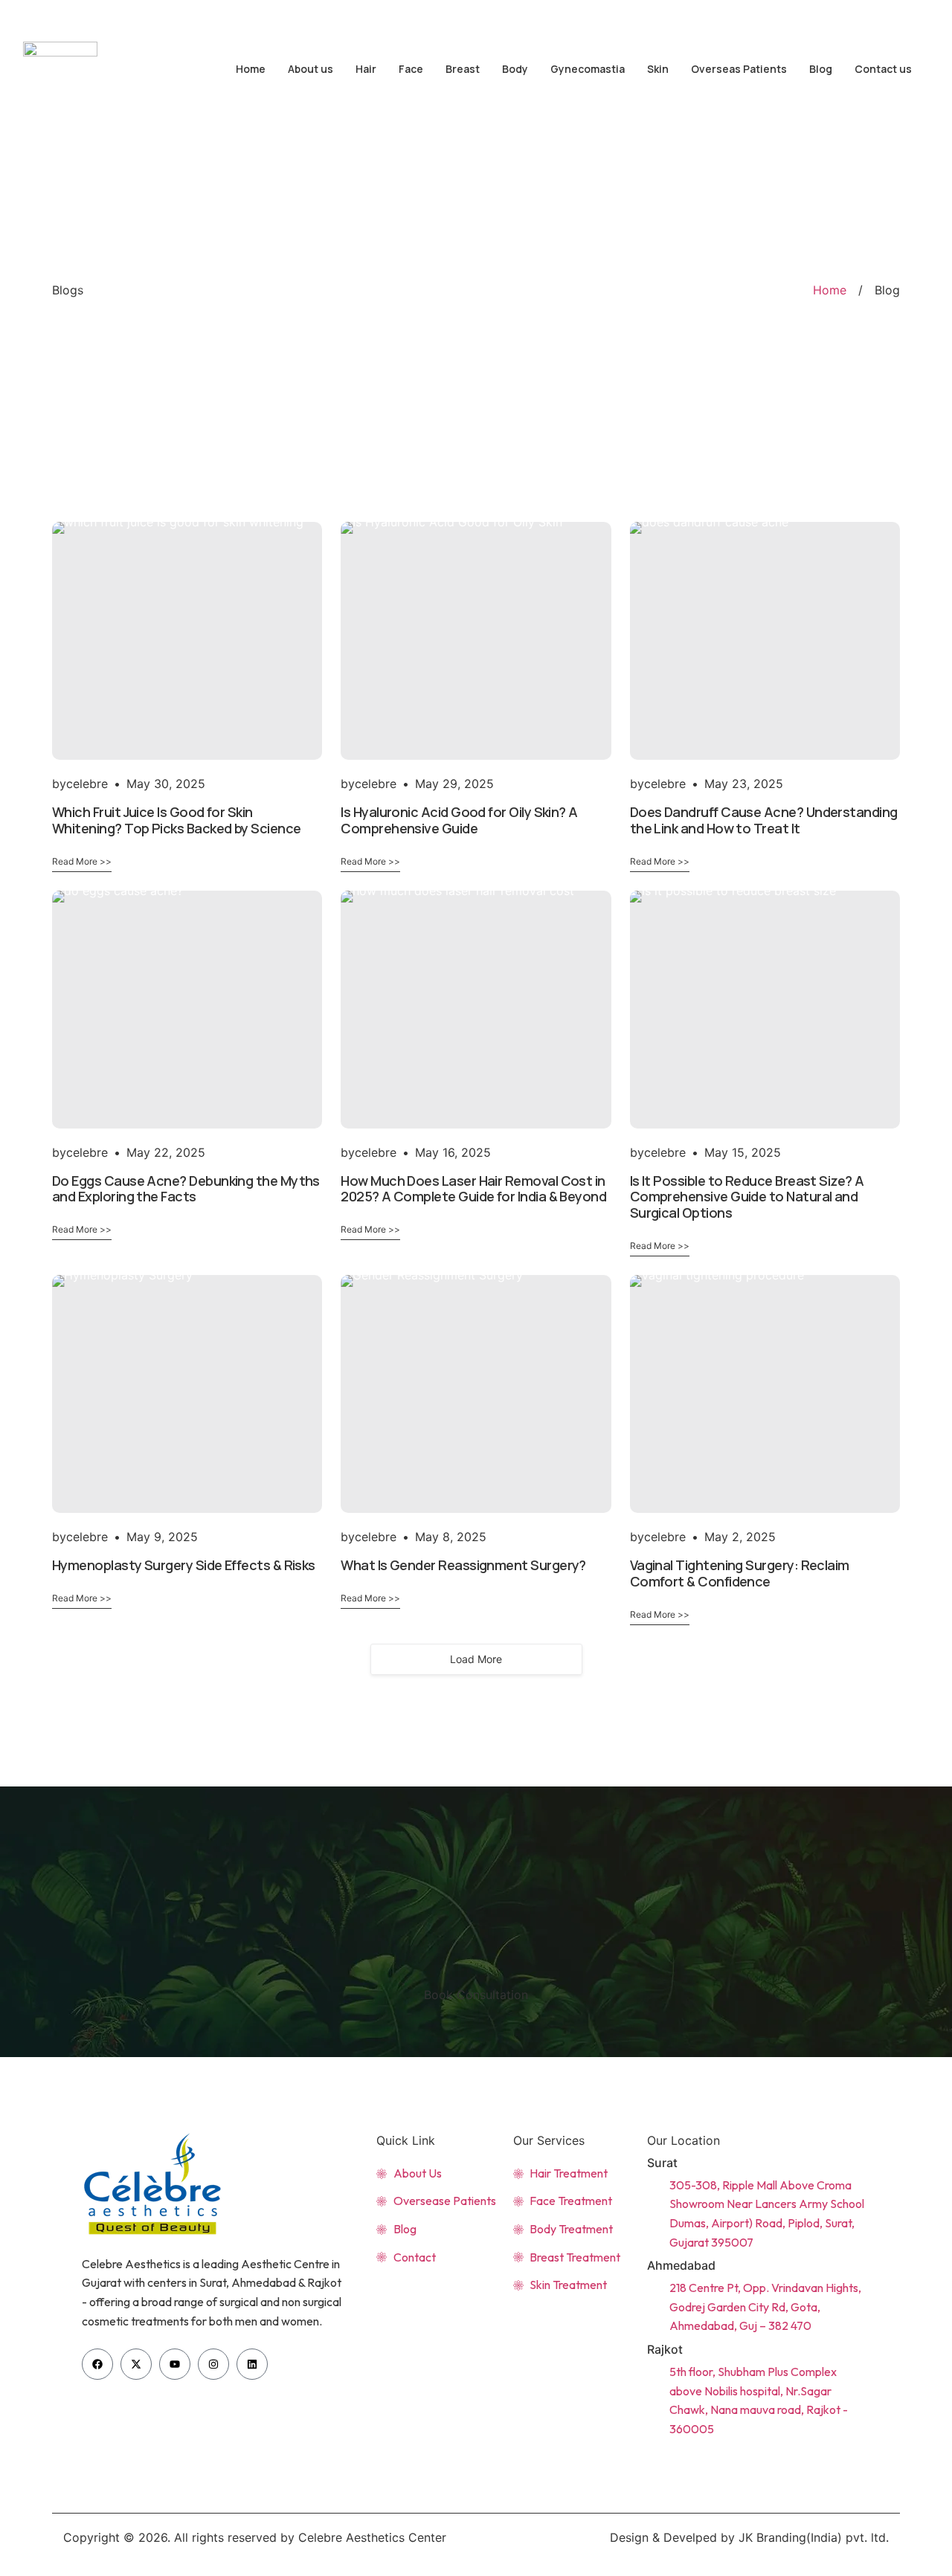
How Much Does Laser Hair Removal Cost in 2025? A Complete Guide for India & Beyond (473, 1189)
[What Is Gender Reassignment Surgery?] (476, 1394)
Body (515, 69)
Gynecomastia (588, 69)
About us (311, 69)
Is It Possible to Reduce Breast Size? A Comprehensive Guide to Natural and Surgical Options (747, 1197)
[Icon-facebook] (829, 14)
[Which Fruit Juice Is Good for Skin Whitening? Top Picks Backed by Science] (187, 641)
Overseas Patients (739, 69)
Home (251, 69)
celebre (87, 784)
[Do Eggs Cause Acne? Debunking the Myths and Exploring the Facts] (187, 1010)
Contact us (883, 69)
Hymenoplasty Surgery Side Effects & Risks (184, 1565)
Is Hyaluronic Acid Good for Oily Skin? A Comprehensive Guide (459, 820)
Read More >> (82, 861)
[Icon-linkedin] (894, 14)
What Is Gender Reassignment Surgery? (463, 1565)
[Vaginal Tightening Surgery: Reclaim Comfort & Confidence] (765, 1394)
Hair (366, 69)
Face (411, 69)
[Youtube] (872, 14)
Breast (463, 69)
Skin (658, 69)
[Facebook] (97, 2364)
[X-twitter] (851, 14)
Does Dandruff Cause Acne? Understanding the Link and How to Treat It (764, 820)
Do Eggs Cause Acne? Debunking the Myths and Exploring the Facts (186, 1189)
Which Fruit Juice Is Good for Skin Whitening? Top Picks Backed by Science (176, 820)
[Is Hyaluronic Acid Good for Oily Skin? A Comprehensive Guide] (476, 641)
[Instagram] (916, 14)
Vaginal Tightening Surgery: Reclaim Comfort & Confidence (740, 1573)
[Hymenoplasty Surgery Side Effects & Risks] (187, 1394)
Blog (821, 69)
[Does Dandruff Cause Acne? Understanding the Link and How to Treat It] (765, 641)
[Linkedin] (252, 2364)
